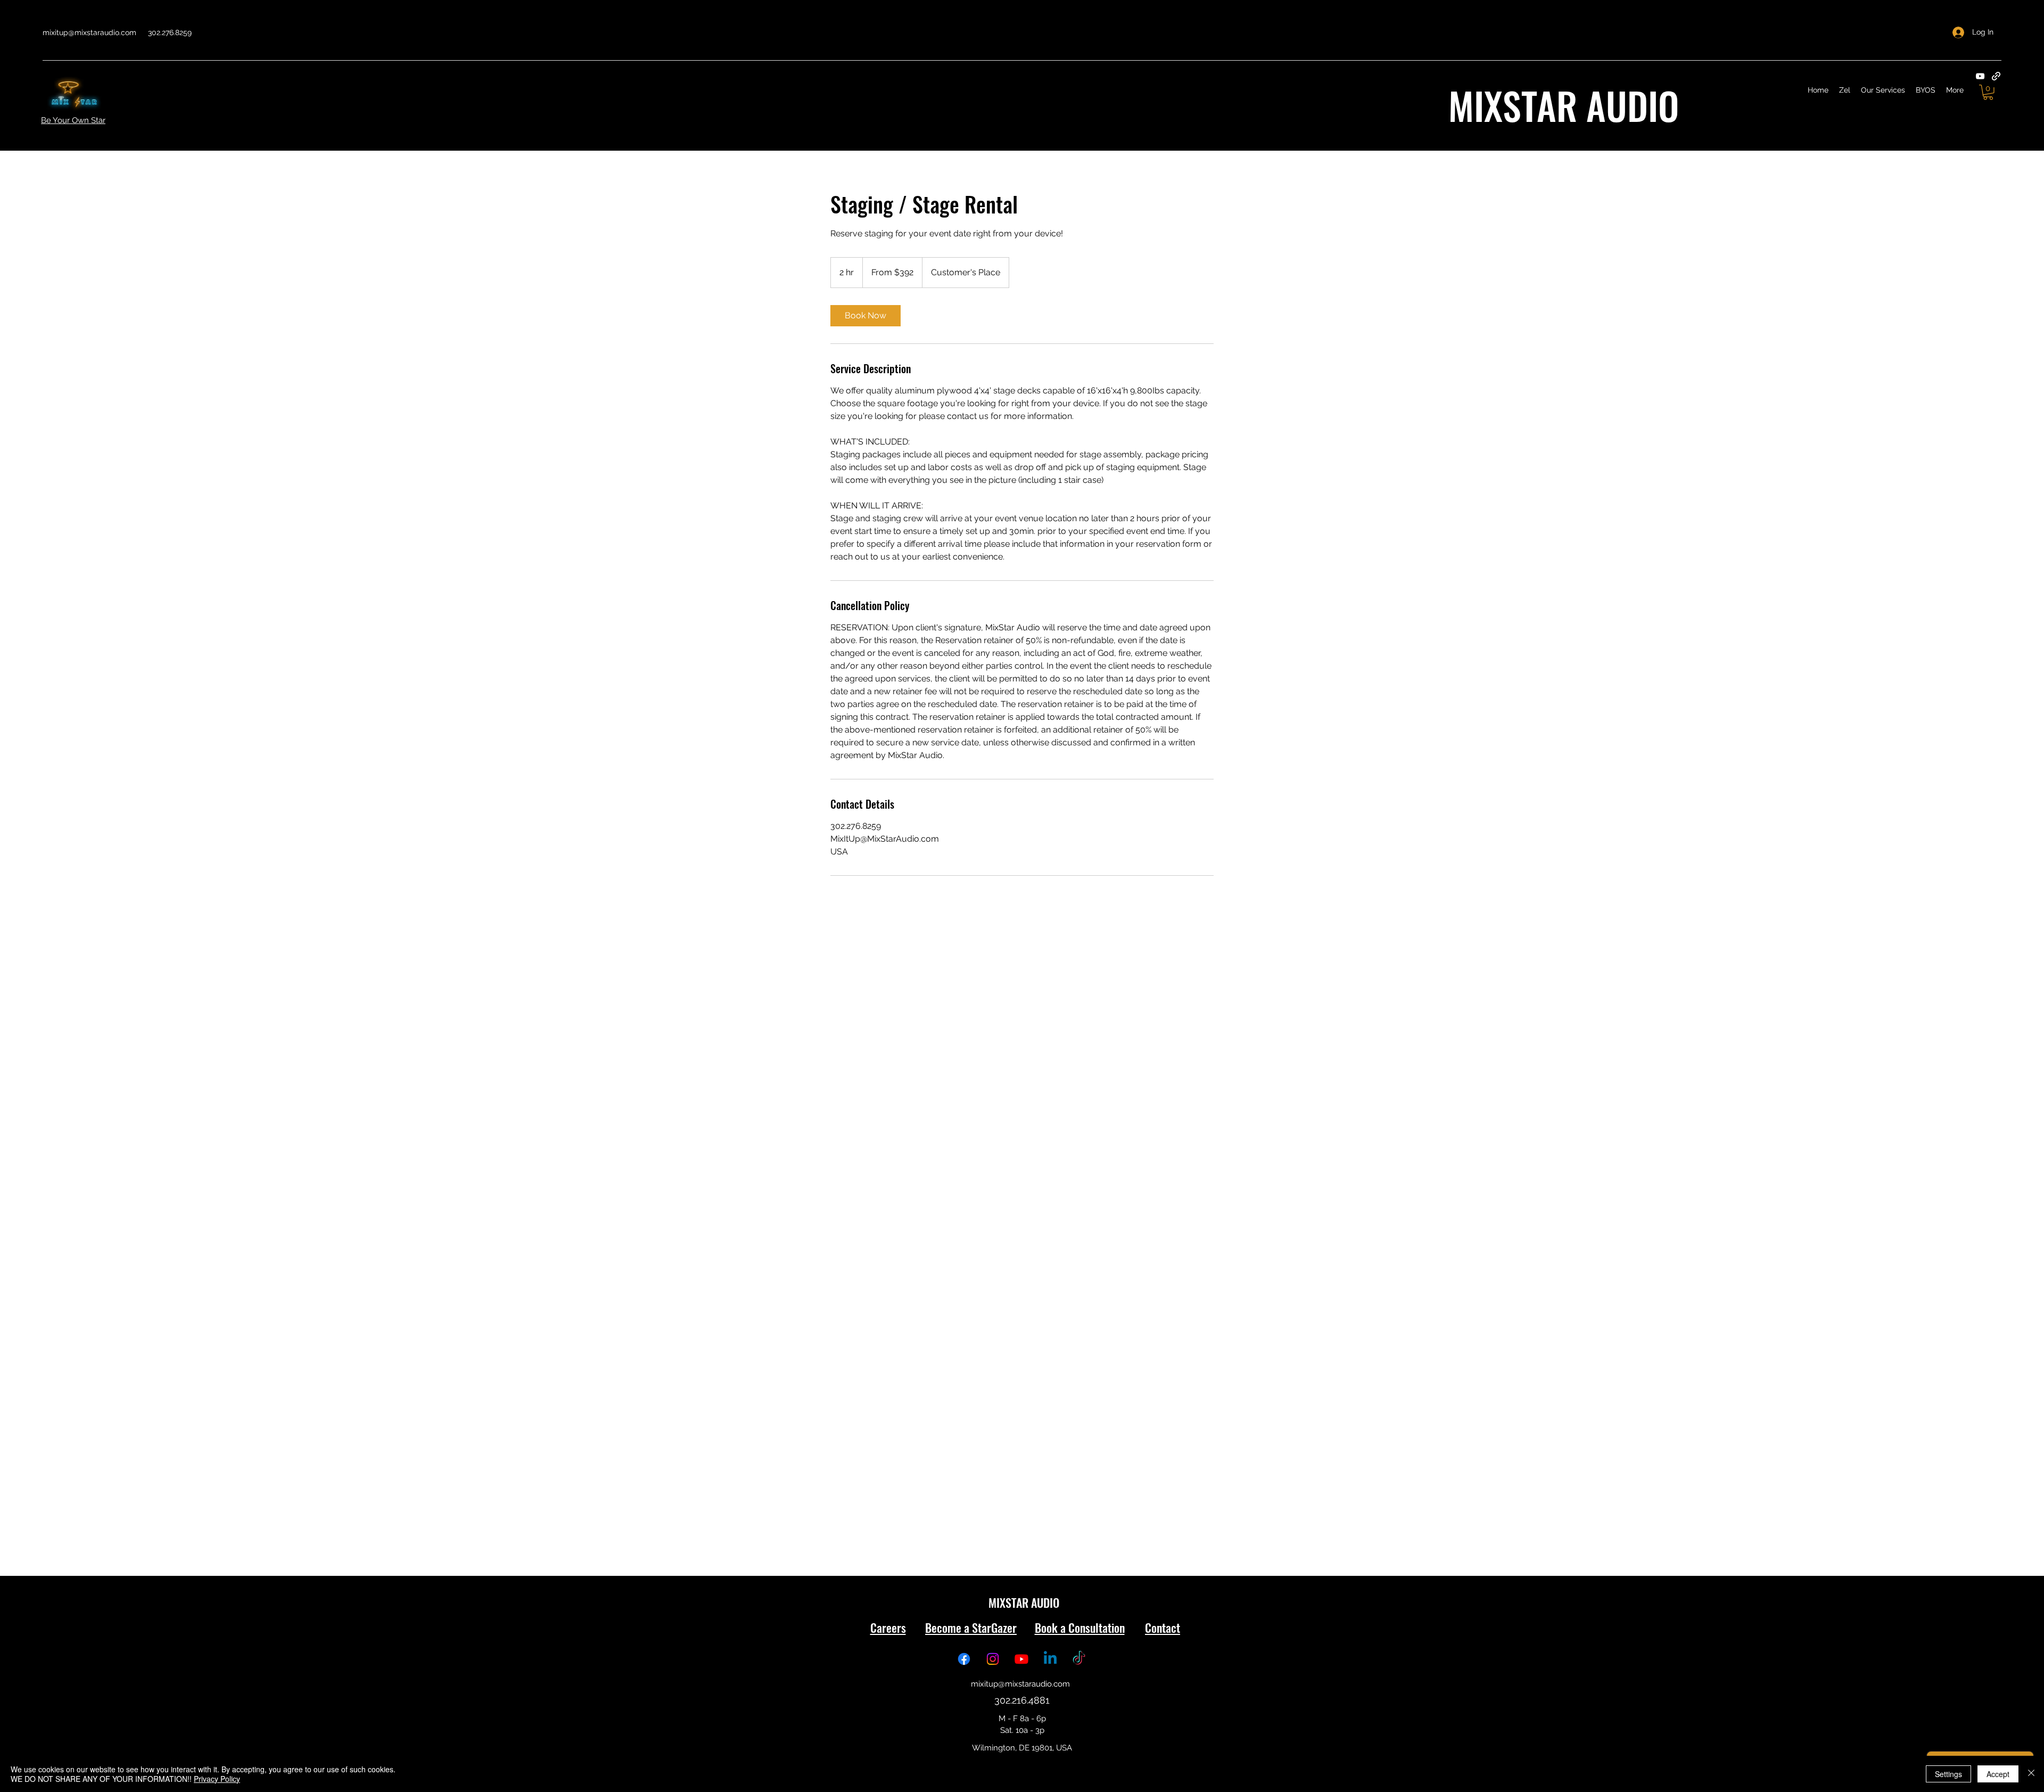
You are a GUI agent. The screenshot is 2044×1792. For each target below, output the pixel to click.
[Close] (2031, 1774)
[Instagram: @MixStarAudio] (993, 1659)
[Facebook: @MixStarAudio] (964, 1659)
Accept (1998, 1774)
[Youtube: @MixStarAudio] (1021, 1659)
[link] (866, 316)
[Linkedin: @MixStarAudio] (1050, 1659)
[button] (1988, 92)
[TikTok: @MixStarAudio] (1079, 1659)
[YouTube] (1980, 76)
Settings (1948, 1774)
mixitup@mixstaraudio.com (89, 32)
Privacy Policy (217, 1779)
